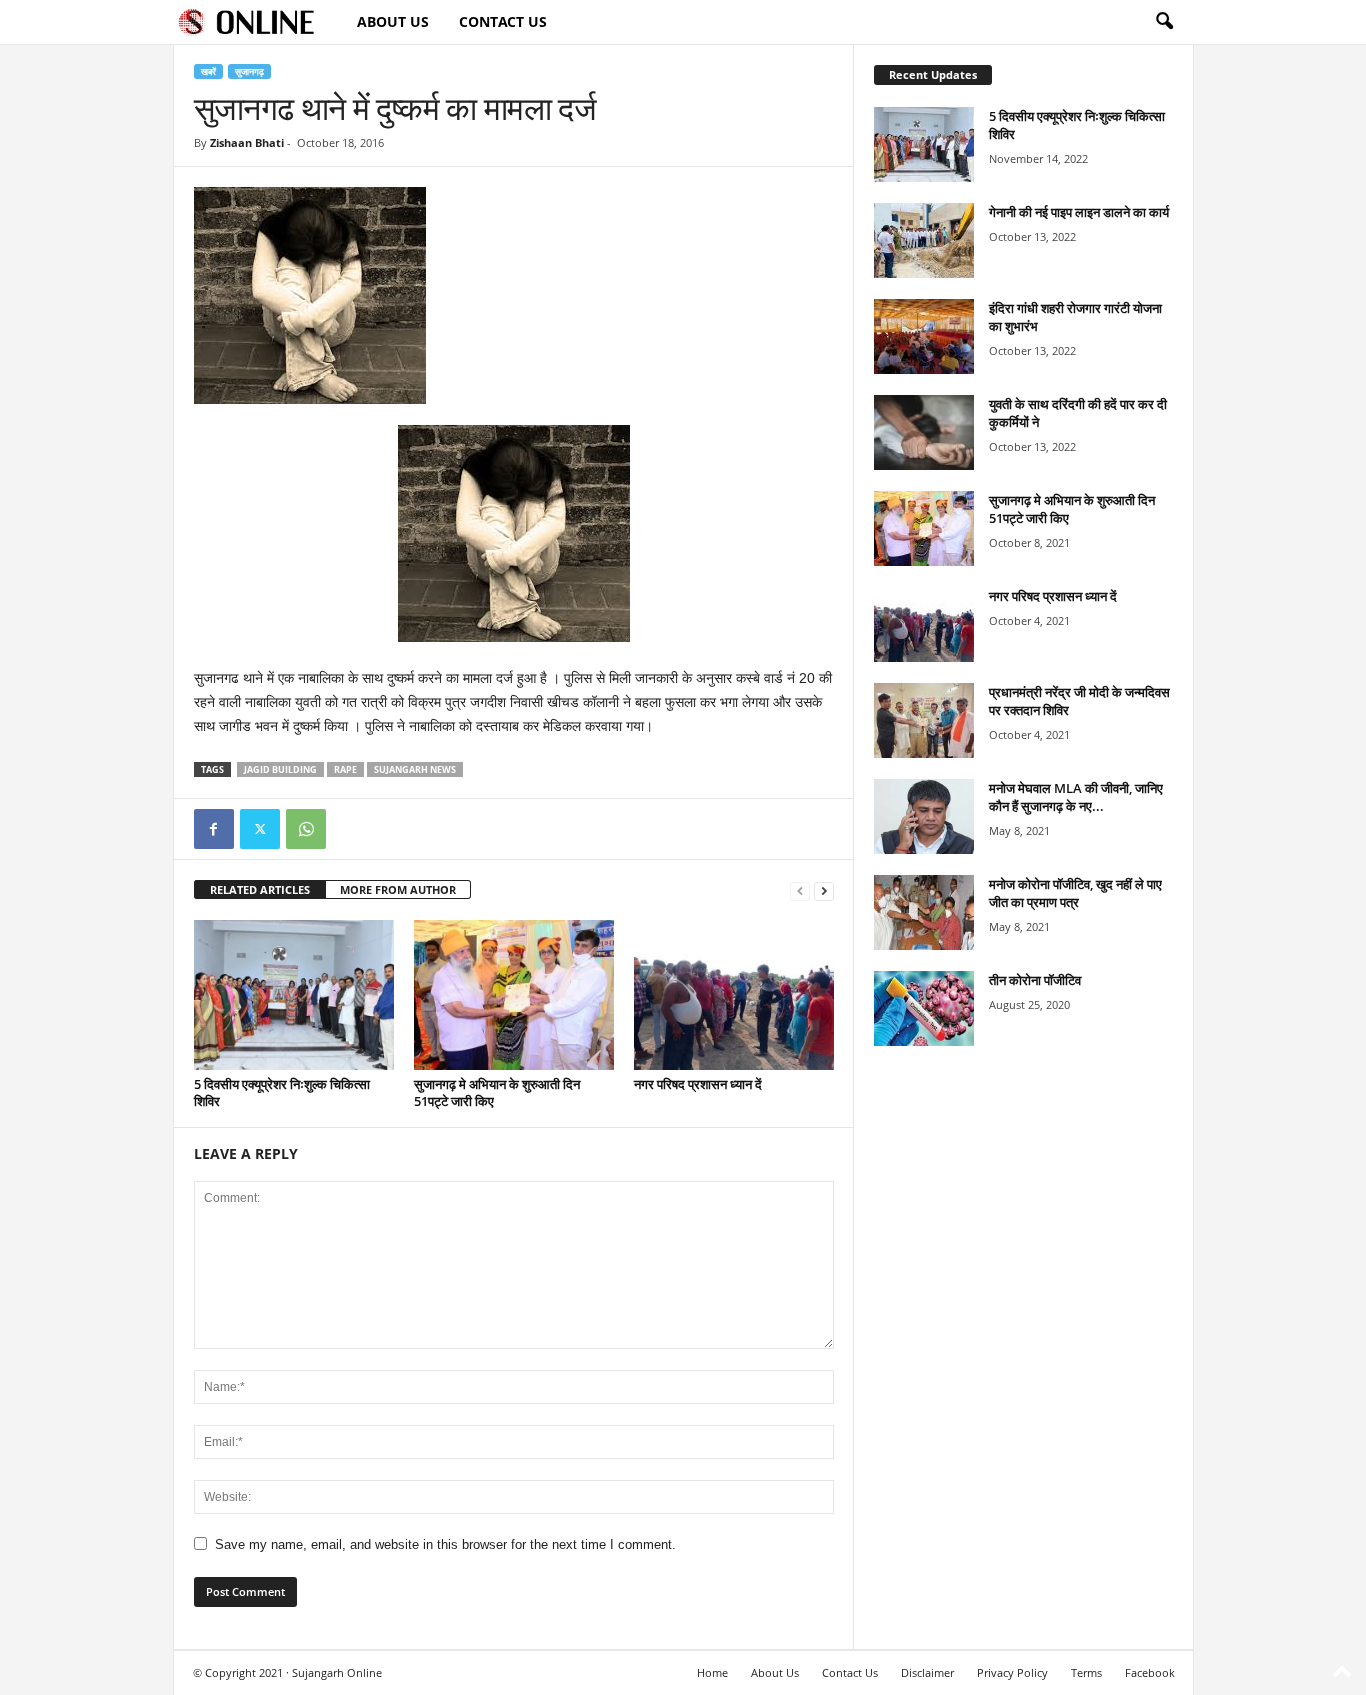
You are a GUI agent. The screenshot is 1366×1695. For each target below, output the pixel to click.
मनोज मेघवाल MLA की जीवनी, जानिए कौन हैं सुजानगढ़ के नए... (1076, 797)
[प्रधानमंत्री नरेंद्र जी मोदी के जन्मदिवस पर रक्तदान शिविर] (924, 720)
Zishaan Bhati (247, 142)
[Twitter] (260, 829)
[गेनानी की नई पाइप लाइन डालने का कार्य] (924, 240)
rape (345, 769)
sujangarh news (415, 769)
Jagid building (280, 769)
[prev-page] (800, 890)
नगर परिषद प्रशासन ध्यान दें (698, 1084)
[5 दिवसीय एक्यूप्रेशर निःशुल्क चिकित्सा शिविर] (294, 995)
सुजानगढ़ (249, 71)
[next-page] (824, 890)
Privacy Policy (1012, 1672)
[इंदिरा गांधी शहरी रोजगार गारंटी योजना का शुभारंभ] (924, 336)
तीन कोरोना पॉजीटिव (1035, 980)
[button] (1164, 22)
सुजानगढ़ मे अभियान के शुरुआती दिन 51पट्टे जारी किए (497, 1092)
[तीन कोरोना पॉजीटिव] (924, 1008)
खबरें (208, 71)
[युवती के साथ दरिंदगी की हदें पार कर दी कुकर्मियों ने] (924, 432)
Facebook (1150, 1672)
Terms (1086, 1672)
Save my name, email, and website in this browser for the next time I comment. (445, 1544)
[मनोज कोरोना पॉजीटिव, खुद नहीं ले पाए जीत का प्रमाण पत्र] (924, 912)
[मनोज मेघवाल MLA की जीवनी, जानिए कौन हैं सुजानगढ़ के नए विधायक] (924, 816)
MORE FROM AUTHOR (398, 889)
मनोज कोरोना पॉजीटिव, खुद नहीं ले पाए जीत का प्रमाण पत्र (1075, 893)
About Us (393, 21)
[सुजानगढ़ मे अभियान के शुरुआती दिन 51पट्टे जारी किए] (514, 995)
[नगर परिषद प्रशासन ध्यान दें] (734, 995)
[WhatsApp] (306, 829)
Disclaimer (927, 1672)
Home (712, 1672)
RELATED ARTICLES (260, 889)
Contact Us (503, 21)
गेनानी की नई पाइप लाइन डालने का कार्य (1079, 212)
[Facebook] (214, 829)
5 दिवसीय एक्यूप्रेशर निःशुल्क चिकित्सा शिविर (282, 1092)
